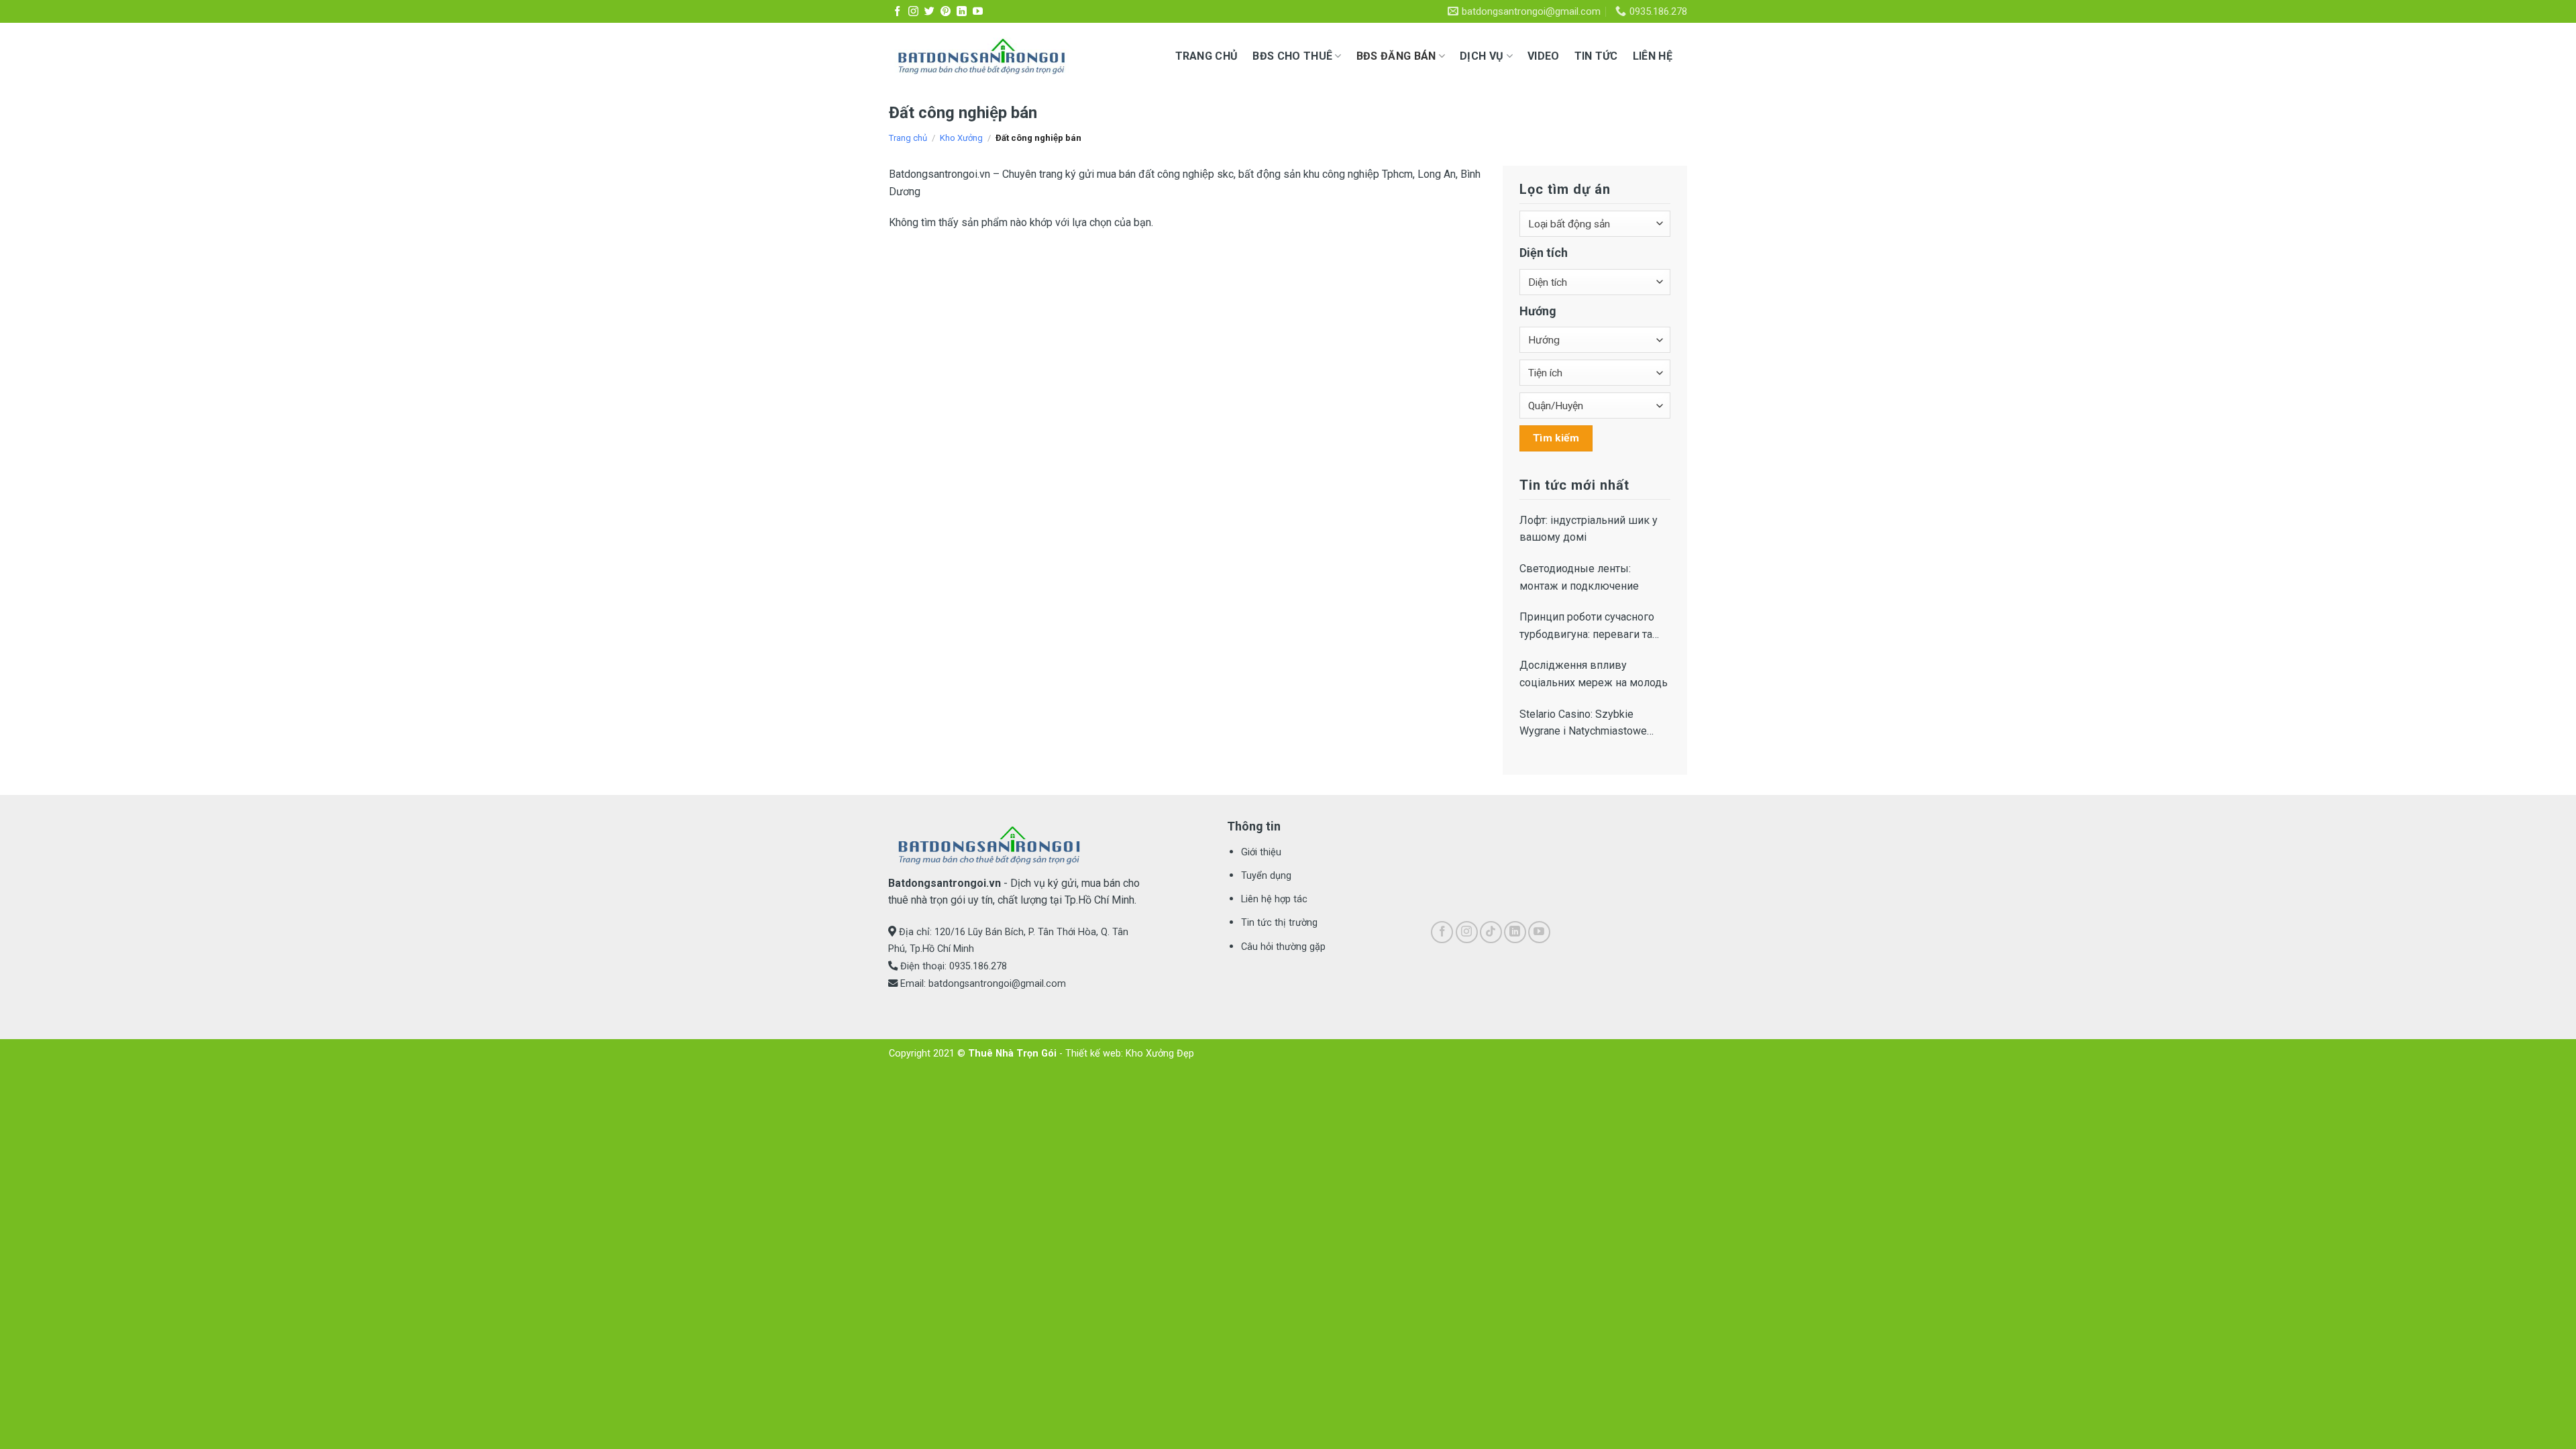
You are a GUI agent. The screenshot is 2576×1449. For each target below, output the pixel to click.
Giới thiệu (1261, 852)
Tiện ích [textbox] (1545, 373)
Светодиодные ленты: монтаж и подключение (1579, 577)
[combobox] (1595, 224)
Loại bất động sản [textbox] (1569, 224)
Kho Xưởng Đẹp (1160, 1054)
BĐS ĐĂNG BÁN (1396, 56)
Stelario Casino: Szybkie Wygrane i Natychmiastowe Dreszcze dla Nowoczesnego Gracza (1590, 724)
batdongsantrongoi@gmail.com (997, 984)
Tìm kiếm (1556, 438)
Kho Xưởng (961, 138)
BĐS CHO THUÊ (1292, 56)
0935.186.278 (978, 966)
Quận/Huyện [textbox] (1556, 406)
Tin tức (1596, 56)
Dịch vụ (1482, 56)
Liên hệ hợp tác (1274, 899)
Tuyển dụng (1266, 876)
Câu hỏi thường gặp (1283, 947)
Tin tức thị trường (1279, 923)
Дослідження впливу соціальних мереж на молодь (1594, 674)
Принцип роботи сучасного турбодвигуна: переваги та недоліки (1587, 627)
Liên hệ (1653, 56)
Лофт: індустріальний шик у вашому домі (1589, 529)
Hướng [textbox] (1544, 340)
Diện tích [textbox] (1548, 282)
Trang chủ (1207, 56)
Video (1544, 56)
